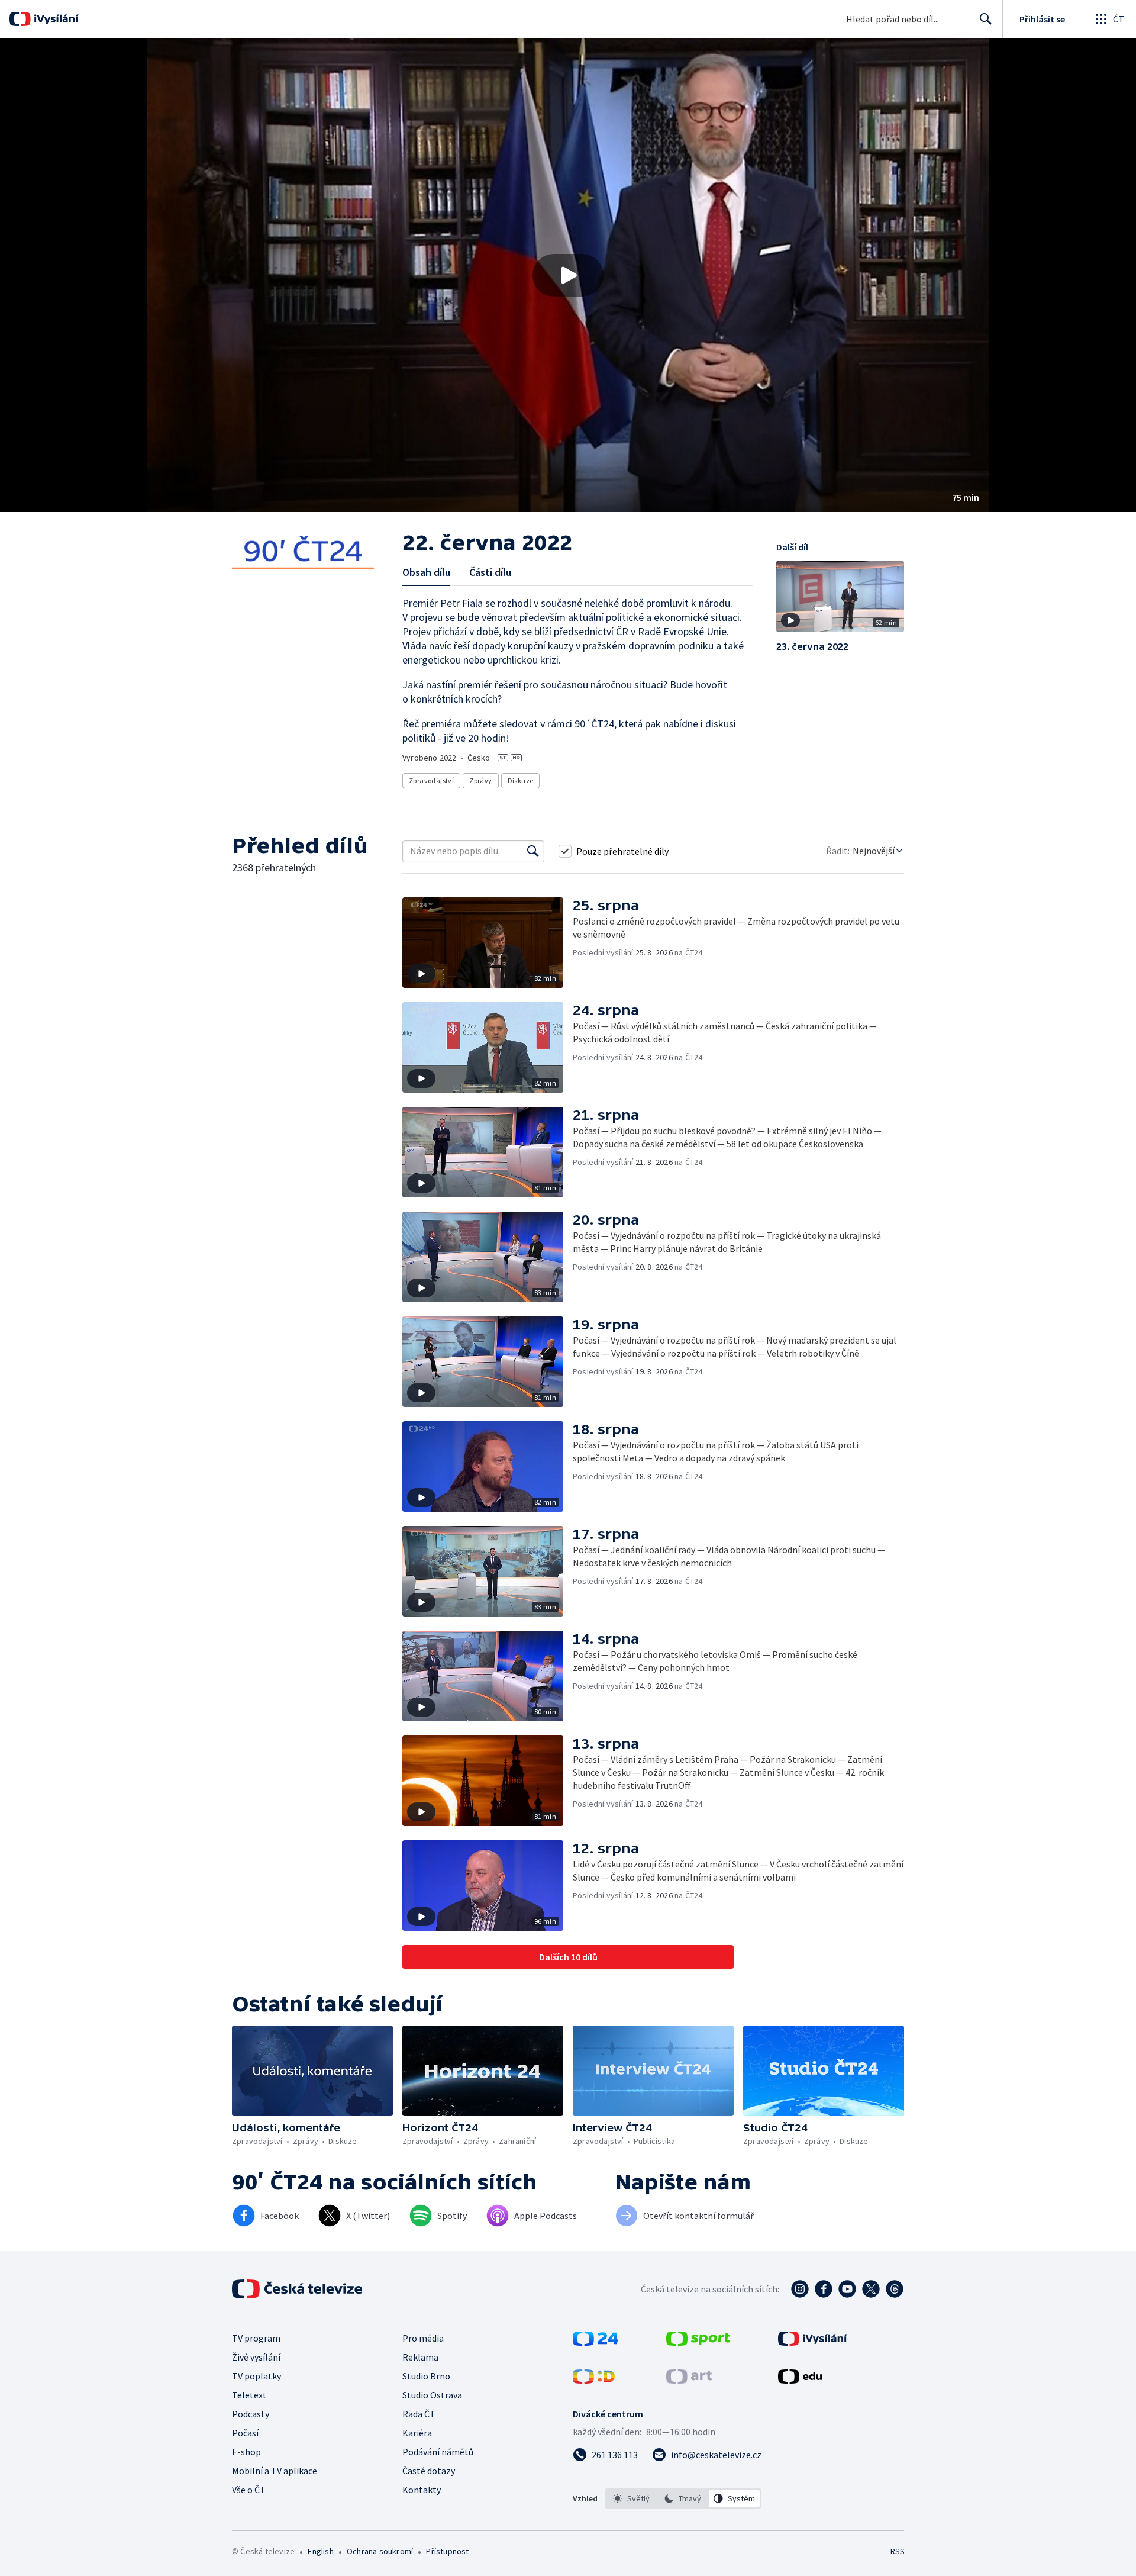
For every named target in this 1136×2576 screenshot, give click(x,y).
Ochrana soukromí (380, 2551)
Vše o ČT (249, 2490)
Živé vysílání (256, 2357)
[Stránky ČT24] (596, 2342)
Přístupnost (447, 2551)
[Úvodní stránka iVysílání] (55, 19)
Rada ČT (419, 2414)
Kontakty (422, 2490)
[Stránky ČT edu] (800, 2380)
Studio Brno (426, 2376)
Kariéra (417, 2433)
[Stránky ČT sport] (698, 2342)
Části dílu (490, 572)
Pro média (423, 2338)
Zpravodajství (431, 780)
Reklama (420, 2357)
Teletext (249, 2395)
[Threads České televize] (895, 2289)
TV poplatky (256, 2376)
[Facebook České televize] (824, 2289)
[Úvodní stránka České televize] (298, 2289)
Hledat (986, 19)
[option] (632, 2498)
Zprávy (480, 780)
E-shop (246, 2452)
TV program (256, 2338)
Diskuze (521, 780)
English (320, 2551)
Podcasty (251, 2414)
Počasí (245, 2433)
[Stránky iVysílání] (813, 2342)
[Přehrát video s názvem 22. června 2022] (568, 275)
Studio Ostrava (432, 2395)
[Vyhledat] (533, 851)
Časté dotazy (429, 2471)
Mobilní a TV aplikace (275, 2471)
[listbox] (683, 2498)
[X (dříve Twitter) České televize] (871, 2289)
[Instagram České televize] (800, 2289)
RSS (898, 2551)
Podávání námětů (438, 2452)
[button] (568, 275)
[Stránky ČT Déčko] (594, 2380)
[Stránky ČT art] (689, 2380)
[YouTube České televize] (847, 2289)
